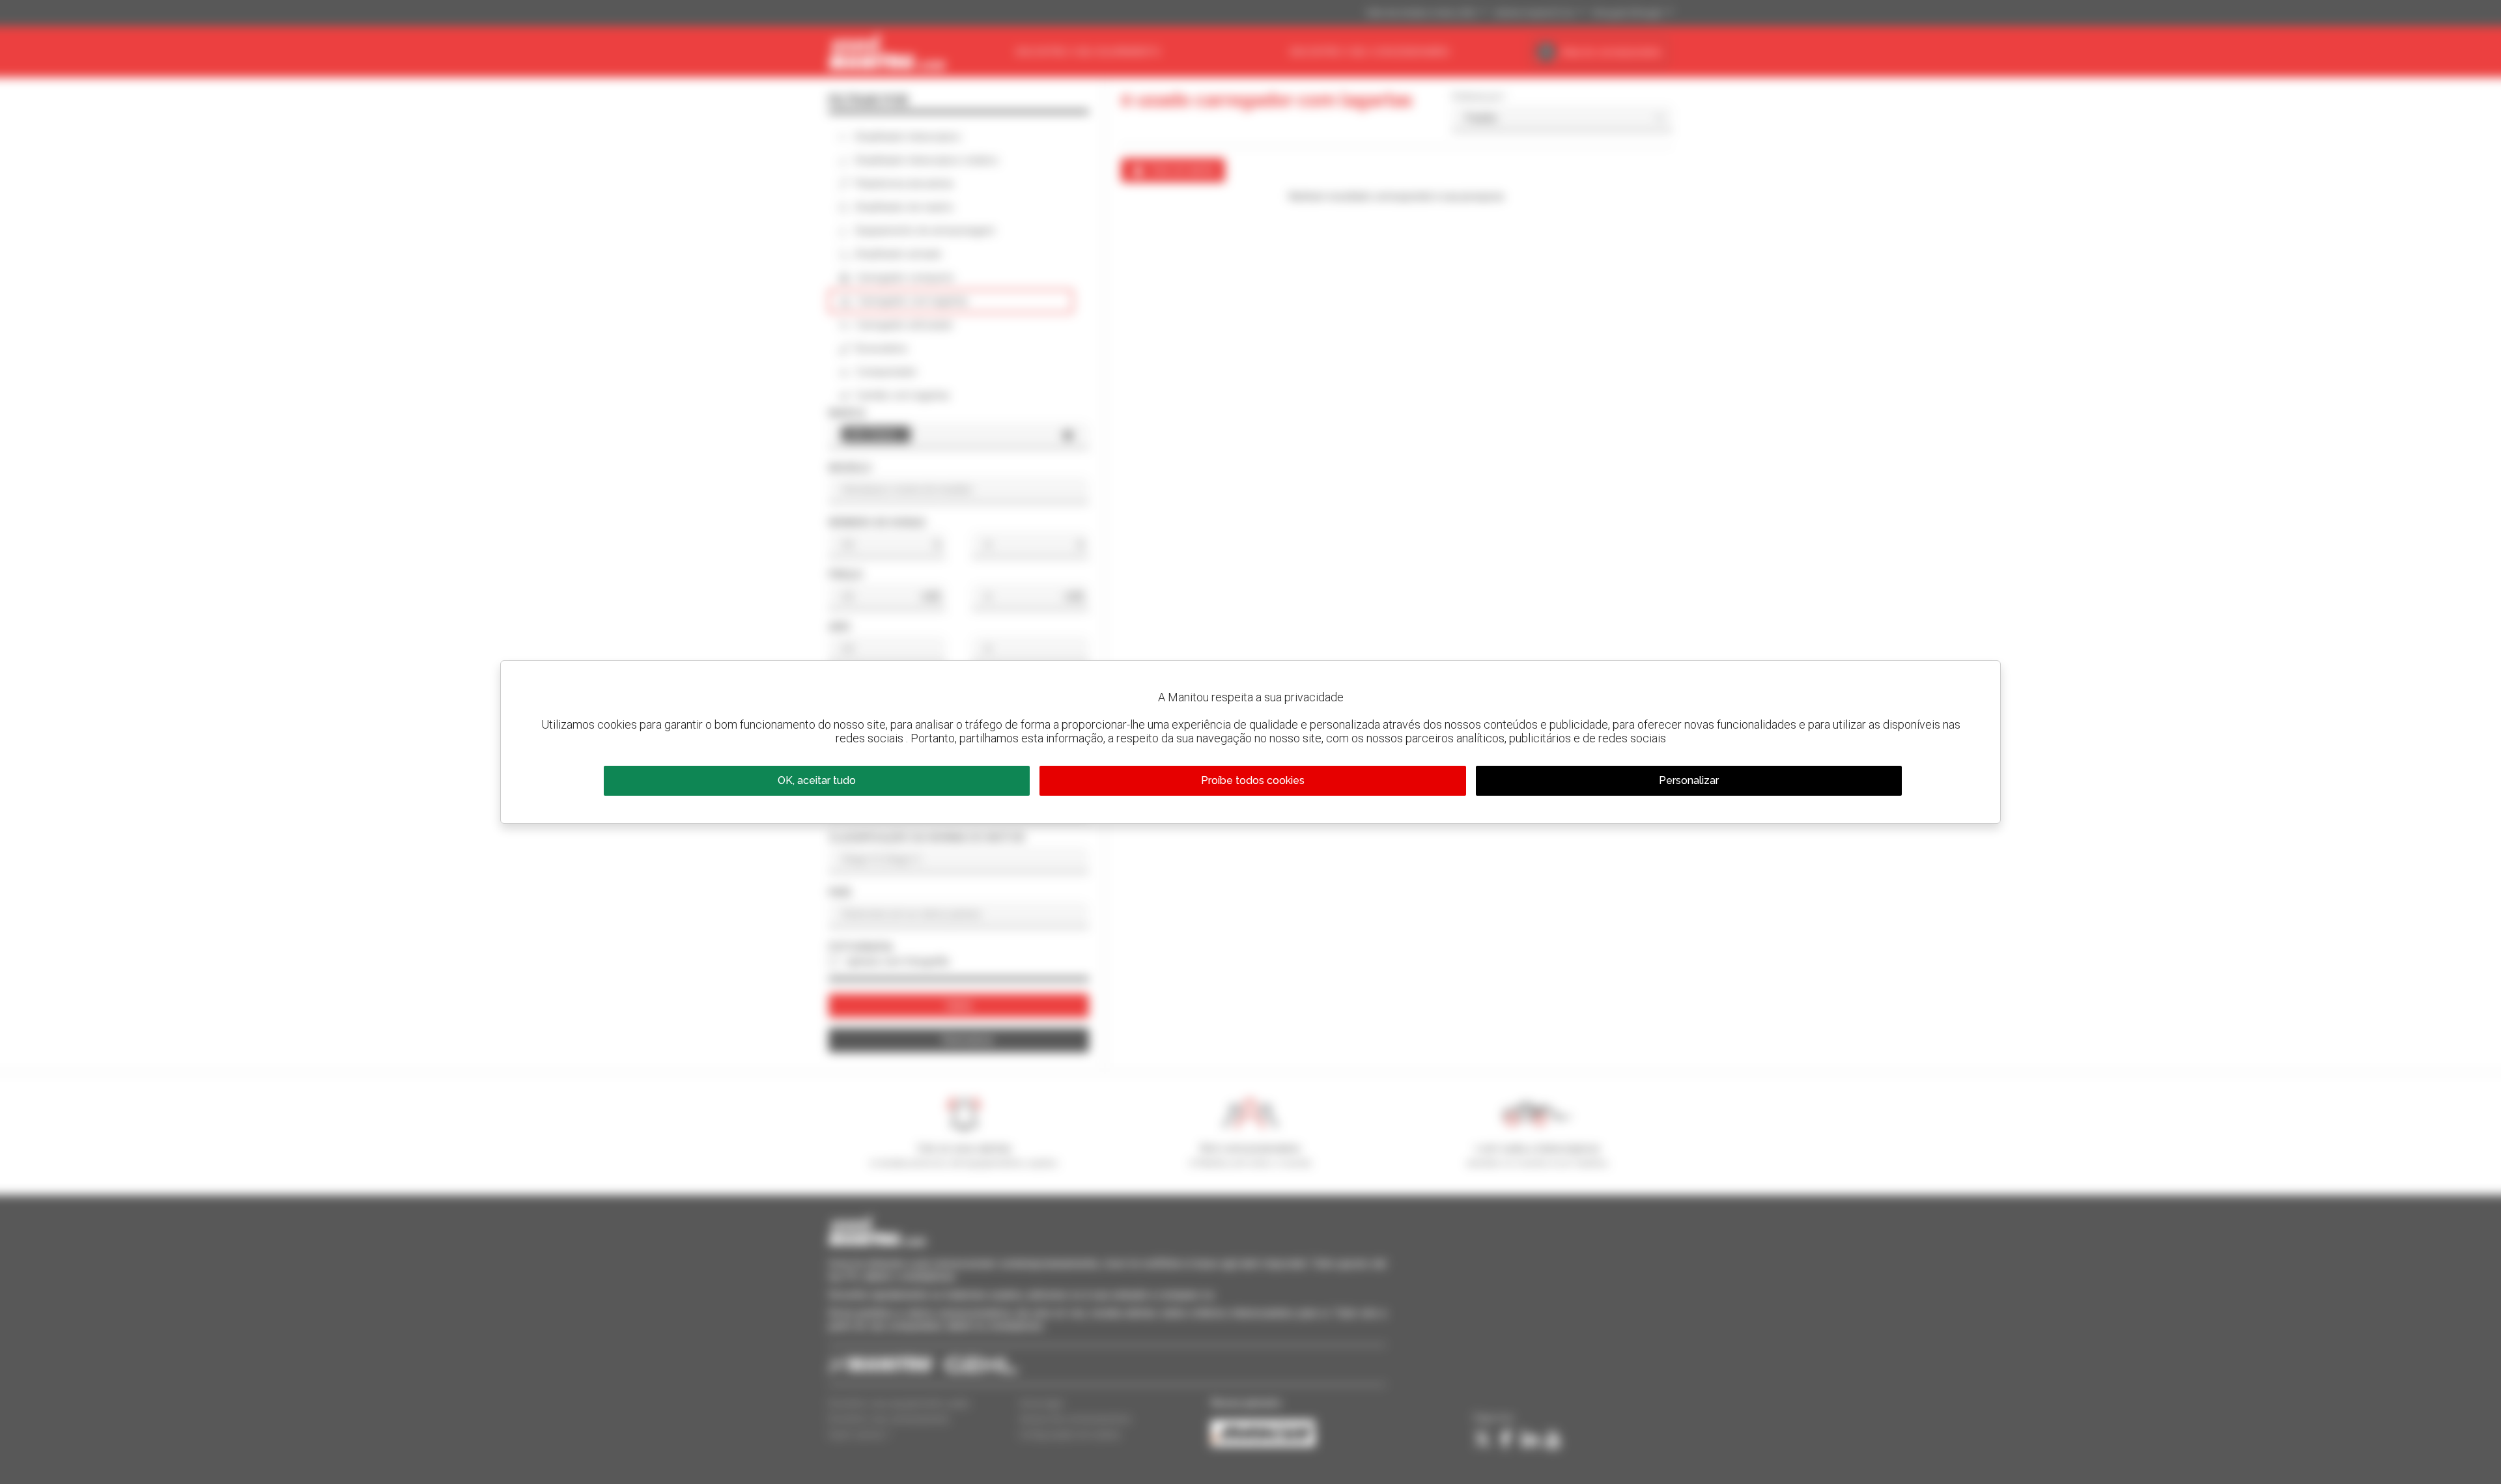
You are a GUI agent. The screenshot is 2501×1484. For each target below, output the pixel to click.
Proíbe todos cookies (1253, 780)
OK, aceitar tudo (817, 780)
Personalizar (1689, 780)
